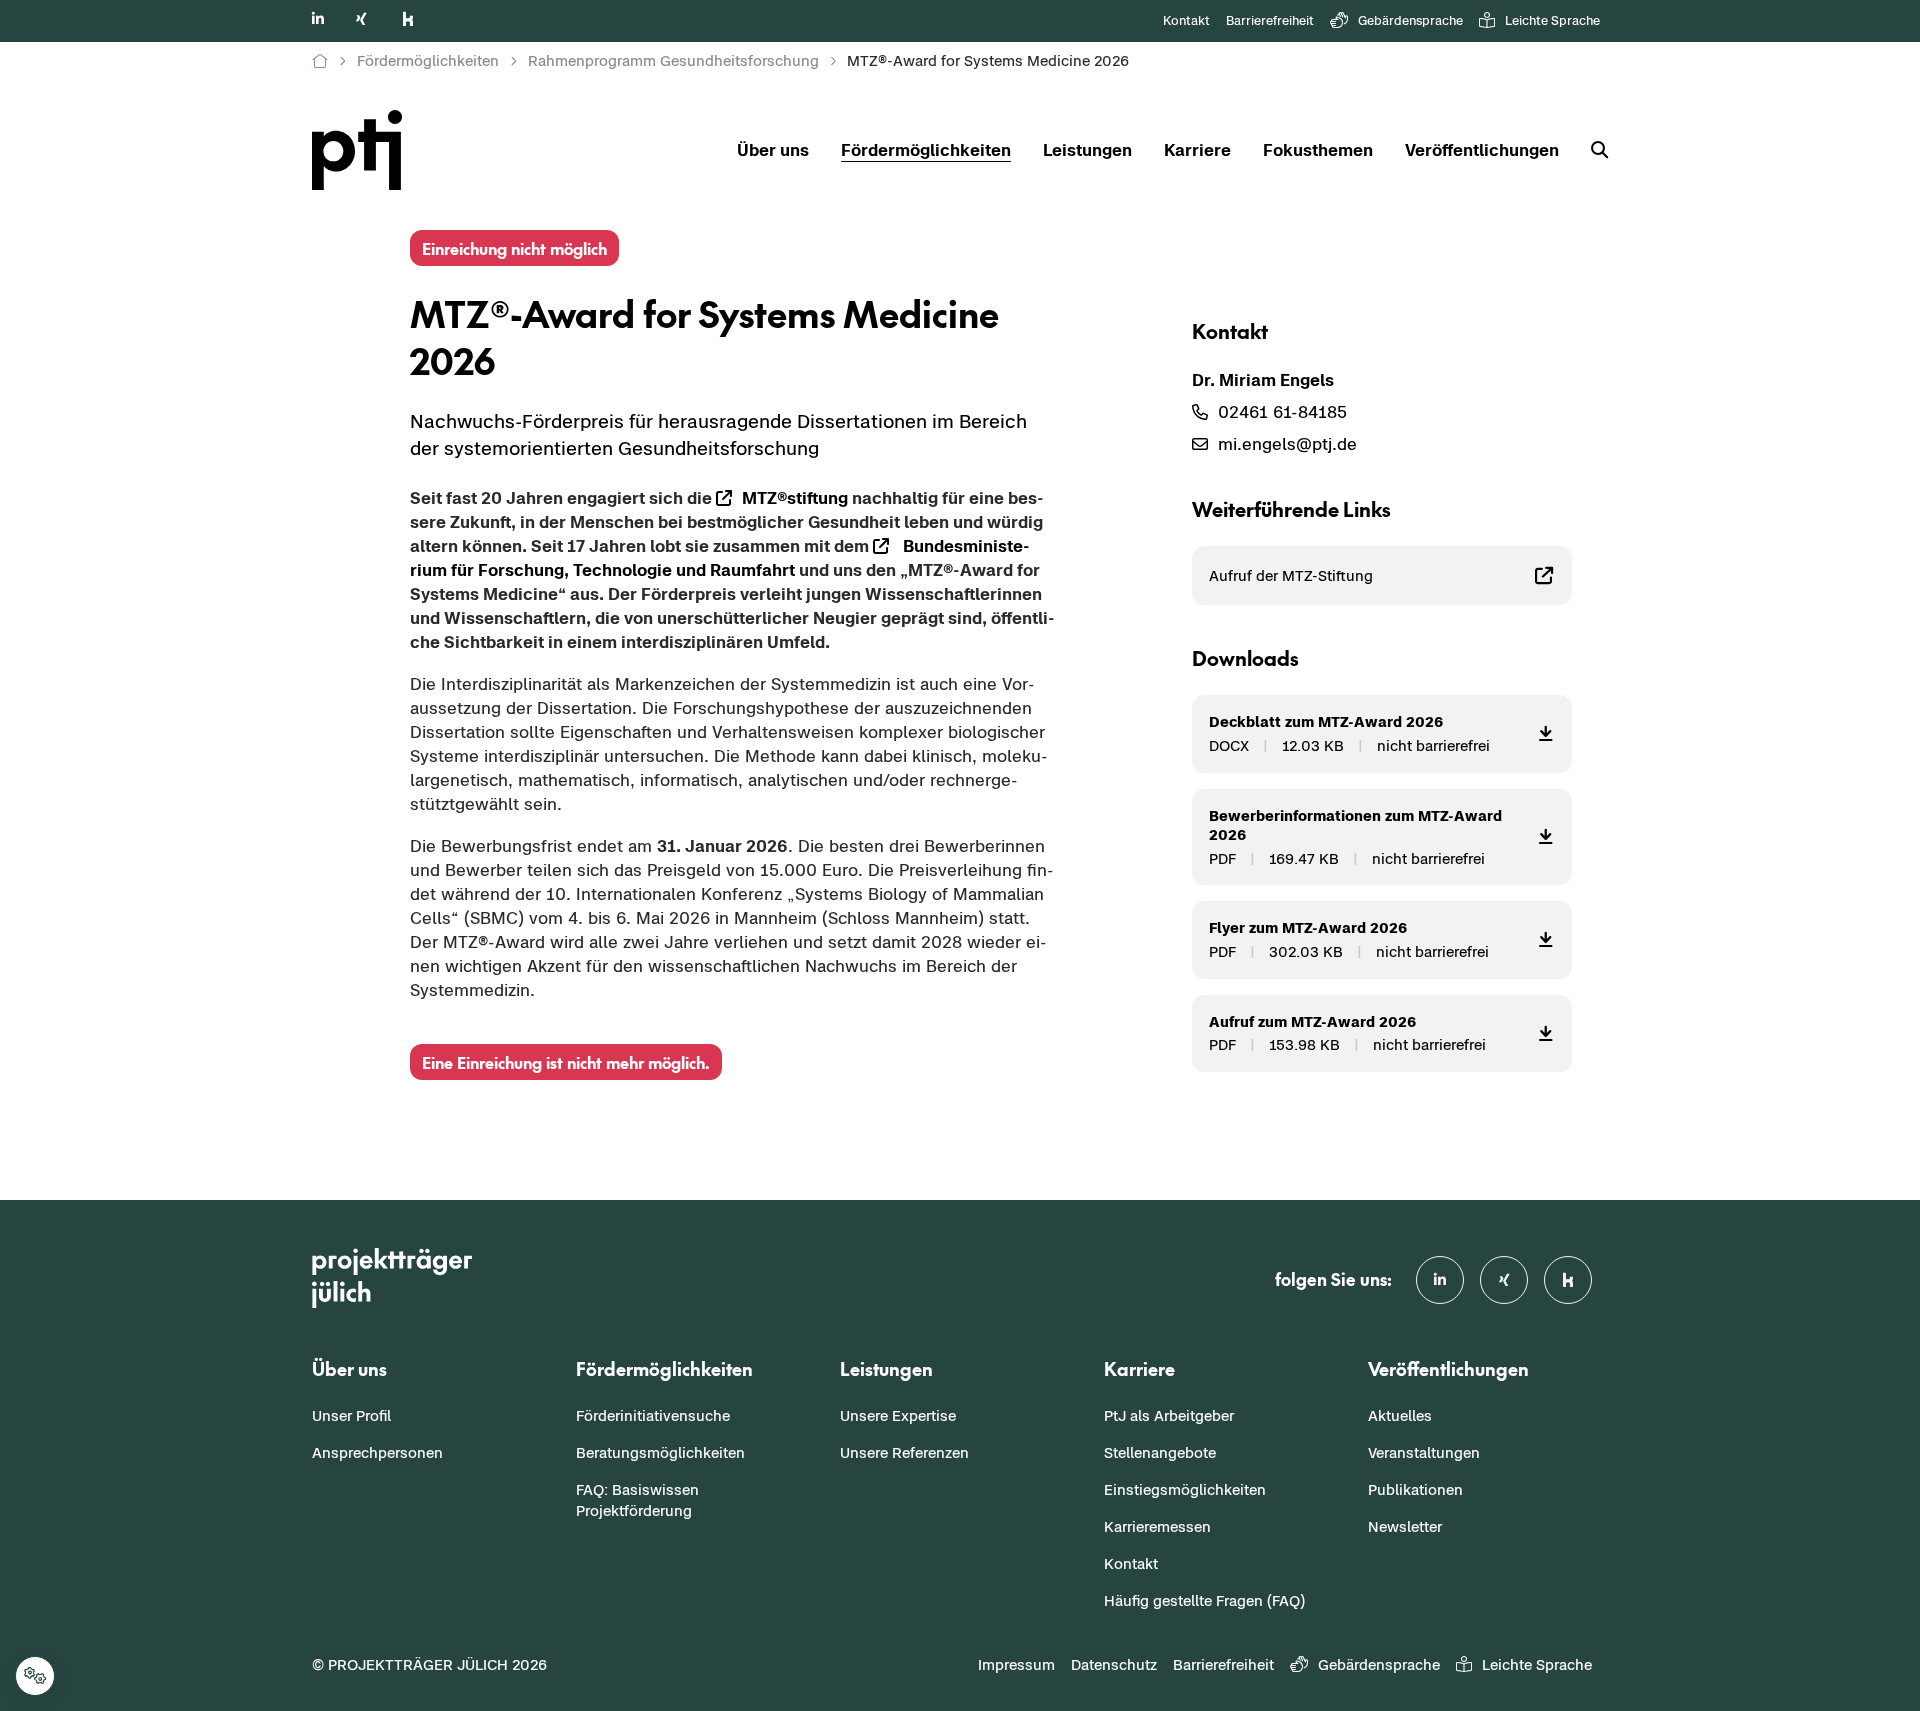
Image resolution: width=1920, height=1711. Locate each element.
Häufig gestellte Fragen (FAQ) (1204, 1600)
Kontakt (1186, 20)
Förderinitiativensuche (653, 1415)
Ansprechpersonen (377, 1452)
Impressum (1016, 1664)
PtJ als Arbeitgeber (1169, 1415)
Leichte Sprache (1552, 20)
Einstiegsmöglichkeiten (1185, 1489)
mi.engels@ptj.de (1287, 444)
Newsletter (1405, 1526)
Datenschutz (1114, 1664)
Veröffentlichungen (1482, 150)
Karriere (1197, 150)
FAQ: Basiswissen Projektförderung (637, 1500)
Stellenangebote (1160, 1452)
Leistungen (1087, 150)
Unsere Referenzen (904, 1452)
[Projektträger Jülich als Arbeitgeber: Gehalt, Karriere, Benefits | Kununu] (408, 18)
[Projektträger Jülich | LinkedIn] (318, 18)
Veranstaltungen (1424, 1452)
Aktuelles (1400, 1415)
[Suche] (1591, 150)
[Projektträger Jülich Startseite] (369, 150)
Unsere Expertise (898, 1415)
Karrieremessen (1157, 1526)
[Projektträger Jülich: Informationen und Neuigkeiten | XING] (361, 18)
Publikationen (1415, 1489)
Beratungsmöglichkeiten (660, 1452)
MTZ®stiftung (795, 498)
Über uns (773, 150)
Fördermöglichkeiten (926, 150)
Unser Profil (351, 1415)
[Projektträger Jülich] (320, 61)
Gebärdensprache (1410, 20)
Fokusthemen (1318, 150)
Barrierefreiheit (1270, 20)
